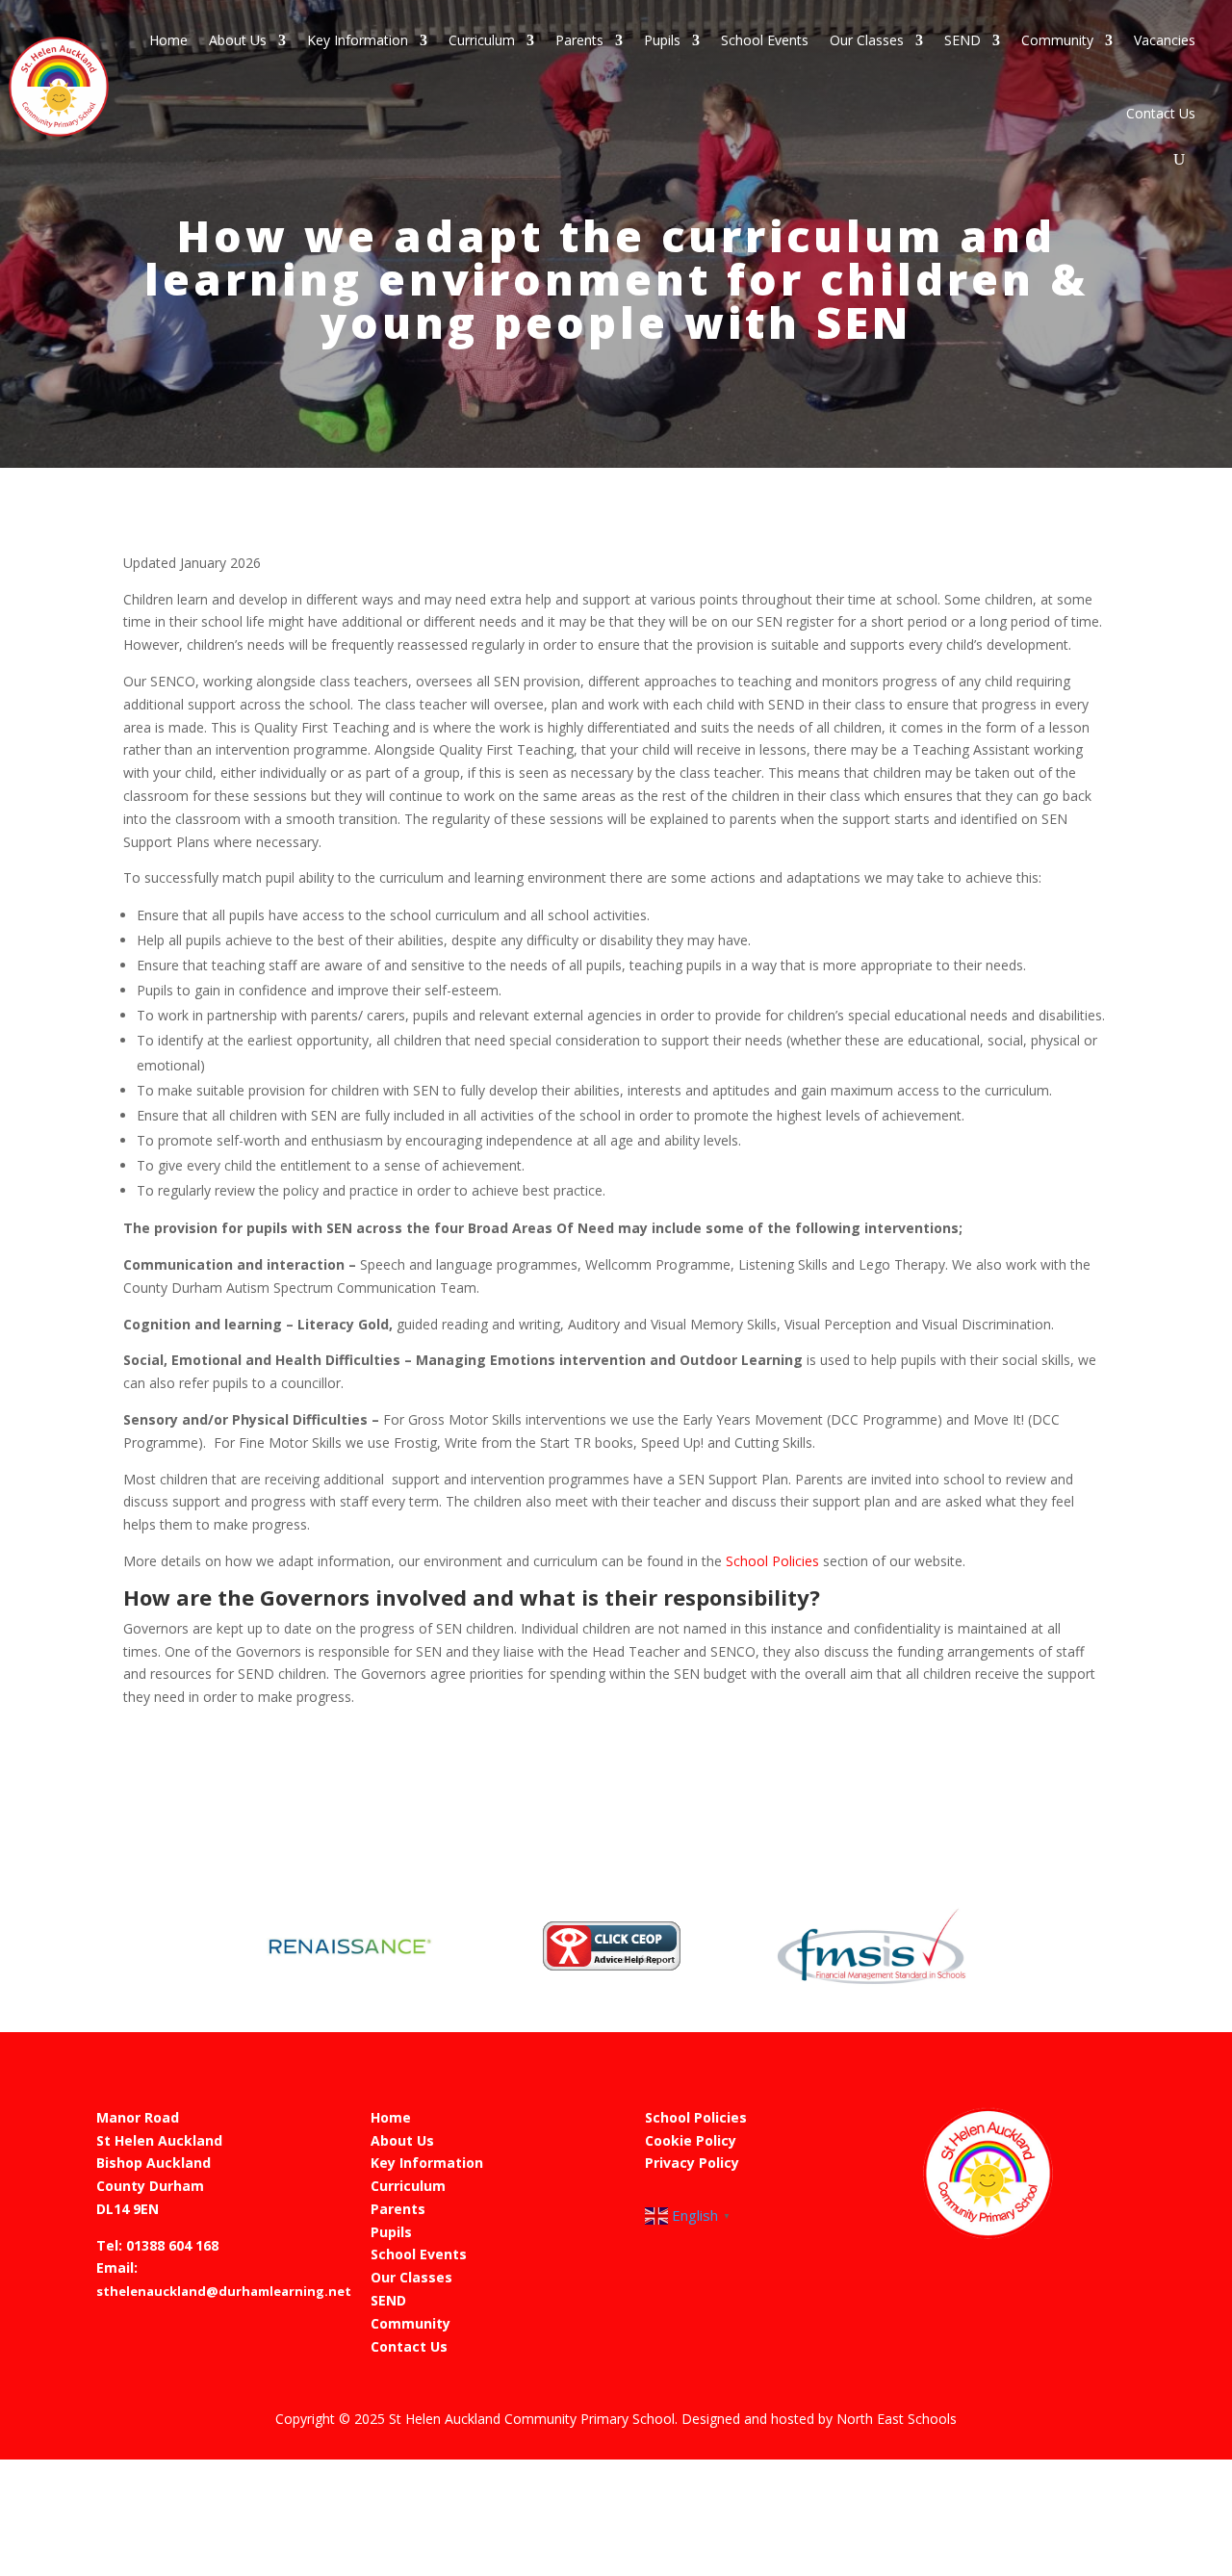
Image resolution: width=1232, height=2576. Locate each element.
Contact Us (1161, 113)
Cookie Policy (691, 2140)
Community (1057, 40)
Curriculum (482, 40)
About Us (238, 40)
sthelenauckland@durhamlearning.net (224, 2291)
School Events (765, 40)
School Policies (772, 1561)
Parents (579, 40)
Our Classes (867, 40)
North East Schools (897, 2419)
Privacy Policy (692, 2163)
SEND (962, 40)
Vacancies (1165, 40)
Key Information (358, 40)
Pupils (662, 40)
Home (168, 40)
